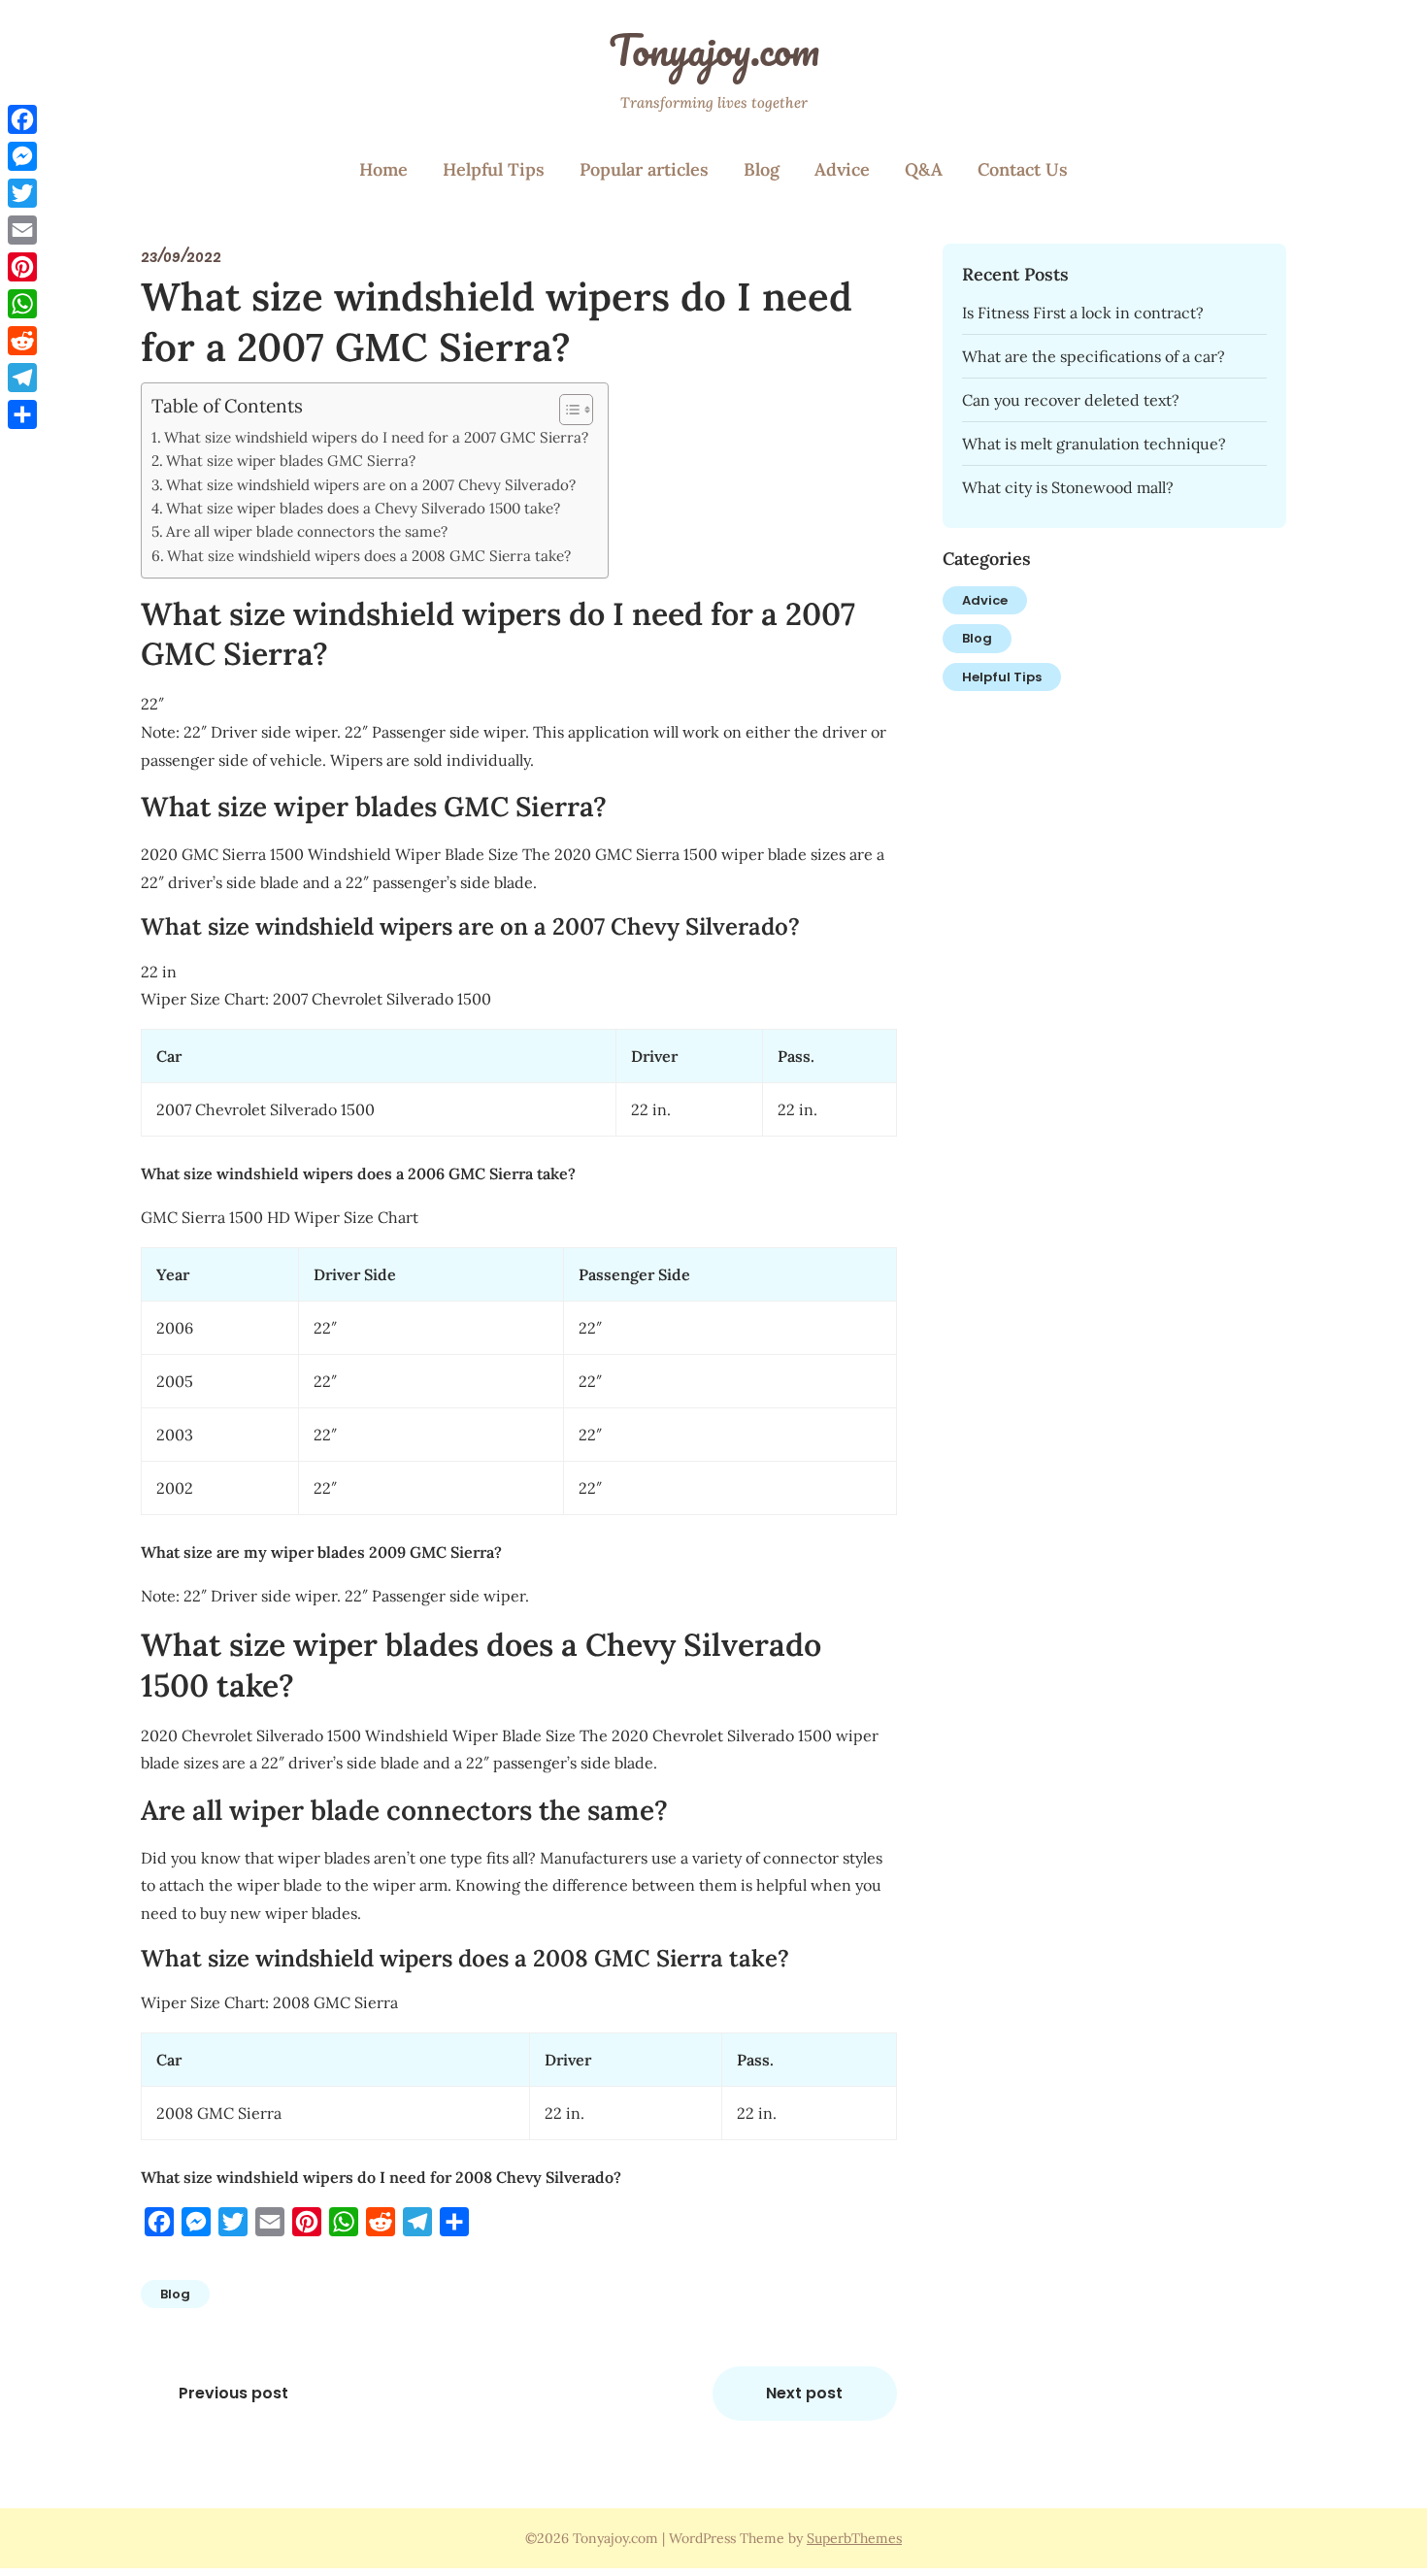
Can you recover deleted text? (1071, 400)
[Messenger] (22, 156)
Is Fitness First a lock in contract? (1083, 313)
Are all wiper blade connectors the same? (307, 531)
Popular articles (644, 169)
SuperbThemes (854, 2538)
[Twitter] (22, 193)
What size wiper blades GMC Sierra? (291, 461)
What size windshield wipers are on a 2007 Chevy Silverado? (371, 485)
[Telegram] (22, 378)
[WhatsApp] (22, 304)
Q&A (924, 169)
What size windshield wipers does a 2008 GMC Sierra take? (369, 556)
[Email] (22, 230)
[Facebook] (22, 119)
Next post (804, 2393)
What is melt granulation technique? (1094, 444)
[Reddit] (22, 341)
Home (383, 169)
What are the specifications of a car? (1094, 356)
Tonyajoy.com (714, 50)
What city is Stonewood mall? (1068, 487)
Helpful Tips (494, 169)
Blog (762, 169)
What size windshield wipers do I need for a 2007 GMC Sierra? (376, 437)
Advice (842, 169)
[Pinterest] (22, 267)
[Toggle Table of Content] (566, 410)
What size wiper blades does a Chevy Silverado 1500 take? (363, 508)
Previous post (233, 2393)
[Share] (22, 414)
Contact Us (1023, 169)
